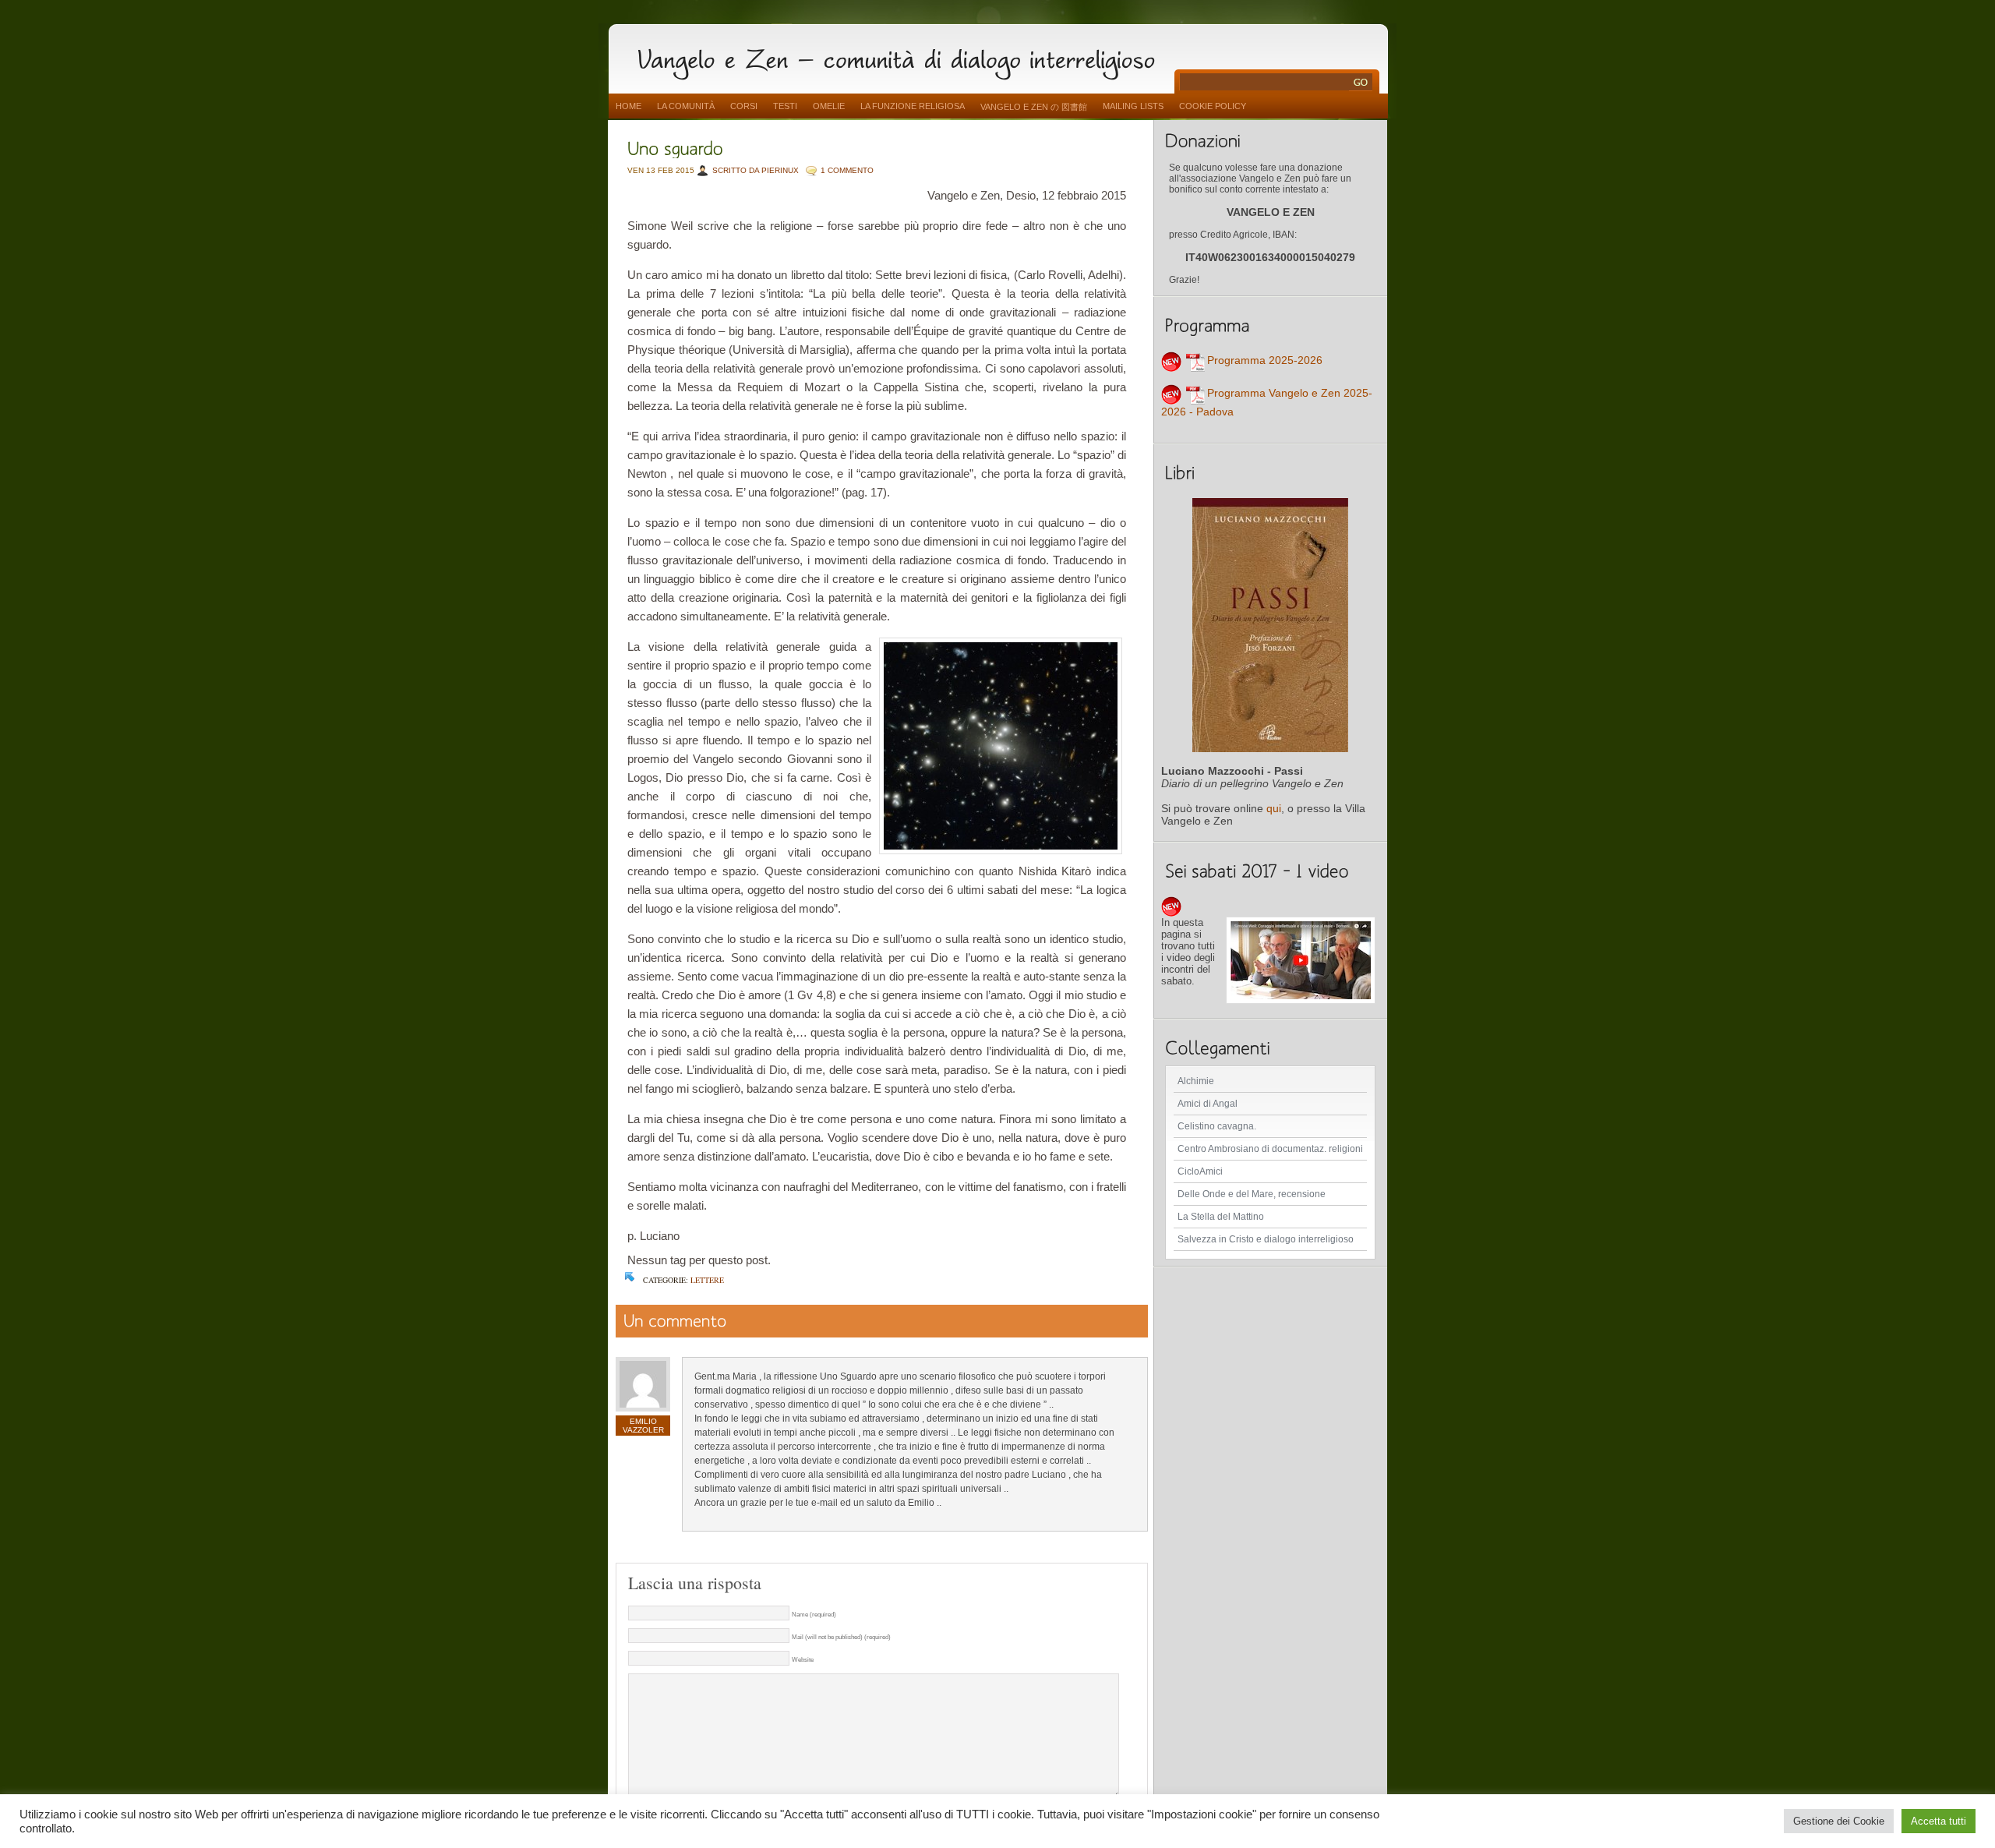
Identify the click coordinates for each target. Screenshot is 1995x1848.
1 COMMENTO (847, 170)
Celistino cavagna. (1217, 1126)
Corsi (744, 106)
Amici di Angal (1208, 1104)
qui (1274, 808)
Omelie (829, 106)
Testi (785, 106)
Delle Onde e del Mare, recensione (1252, 1194)
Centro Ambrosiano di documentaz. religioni (1270, 1149)
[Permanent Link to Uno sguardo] (675, 147)
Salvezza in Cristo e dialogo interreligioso (1266, 1239)
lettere (707, 1280)
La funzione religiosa (913, 106)
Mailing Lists (1133, 106)
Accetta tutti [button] (1939, 1821)
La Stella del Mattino (1221, 1217)
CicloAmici (1200, 1171)
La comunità (686, 106)
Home (629, 106)
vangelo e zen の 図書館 (1034, 107)
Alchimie (1196, 1081)
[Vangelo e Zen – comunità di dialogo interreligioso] (902, 57)
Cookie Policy (1213, 106)
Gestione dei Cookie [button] (1839, 1821)
